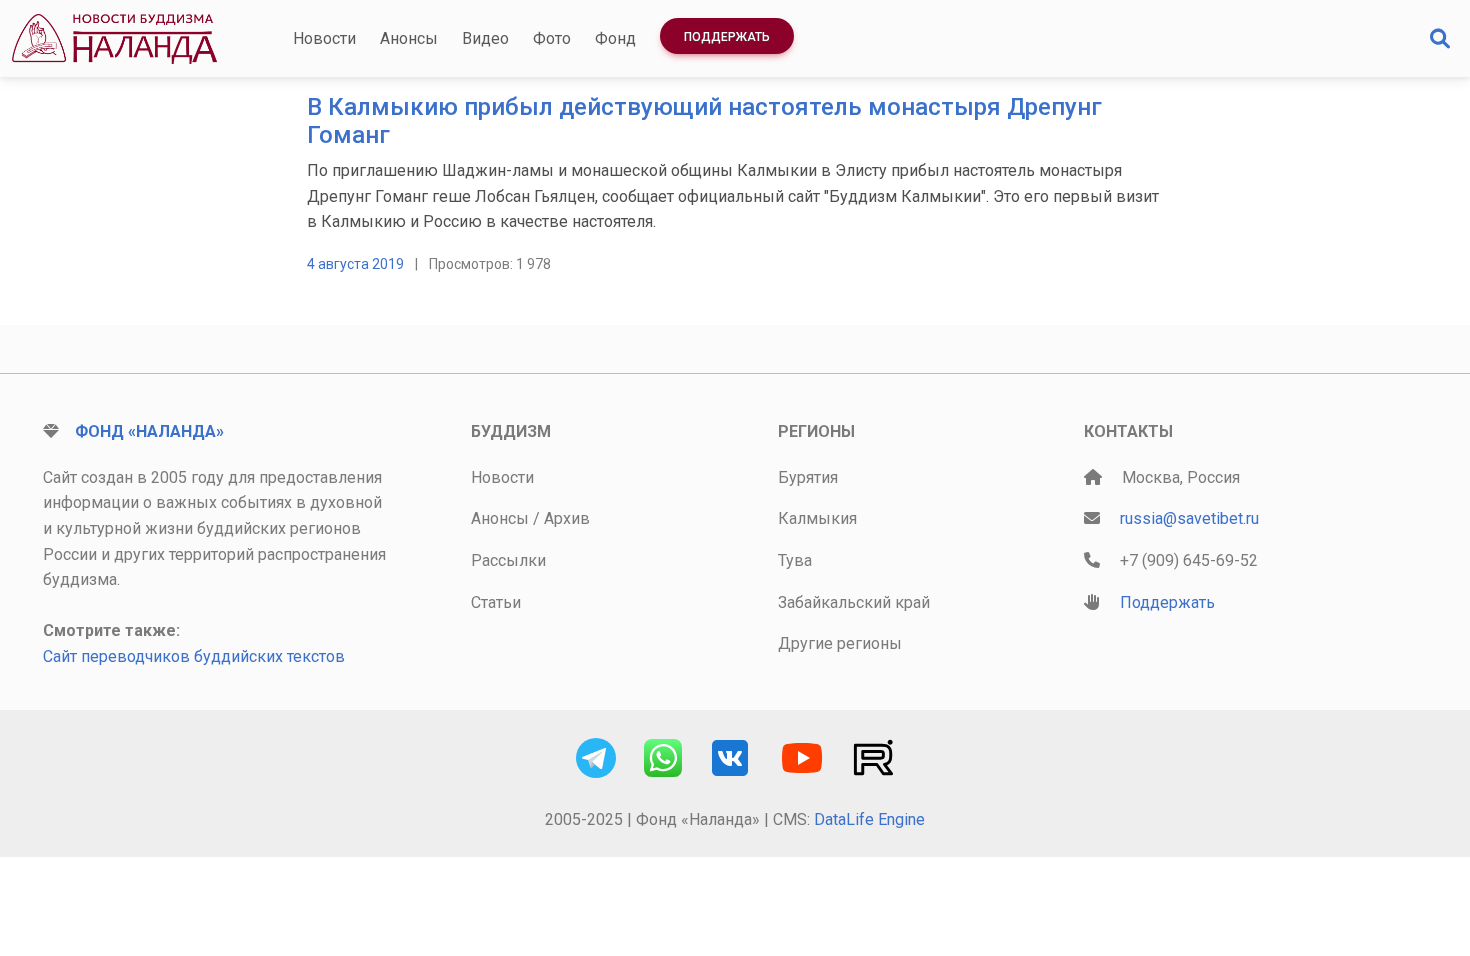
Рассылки (508, 560)
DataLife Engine (869, 819)
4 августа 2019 (355, 264)
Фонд (615, 38)
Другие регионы (840, 643)
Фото (552, 38)
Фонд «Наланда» (149, 431)
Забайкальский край (854, 602)
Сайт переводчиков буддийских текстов (194, 656)
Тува (795, 560)
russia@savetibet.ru (1189, 518)
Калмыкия (817, 518)
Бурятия (808, 477)
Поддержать (727, 37)
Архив (567, 518)
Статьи (496, 602)
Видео (485, 38)
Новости (324, 38)
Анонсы (409, 38)
